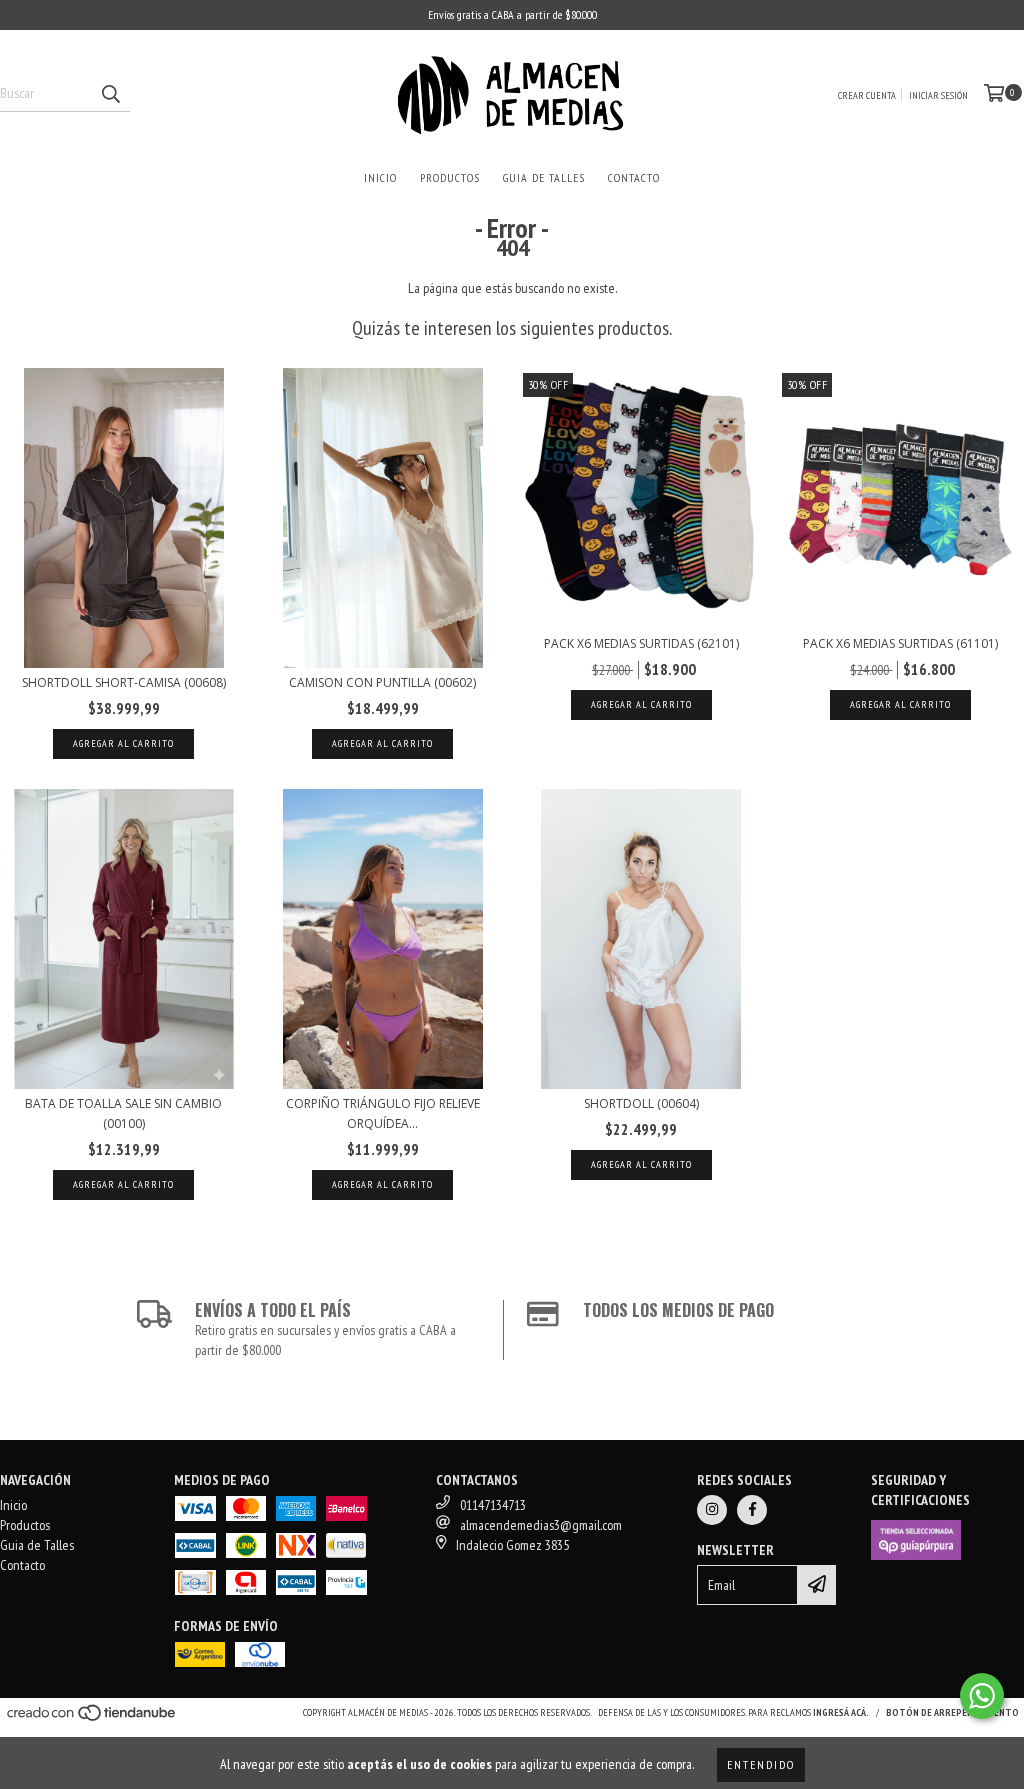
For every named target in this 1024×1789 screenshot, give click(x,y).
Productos (450, 177)
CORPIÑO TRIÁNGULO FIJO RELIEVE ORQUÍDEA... (383, 1113)
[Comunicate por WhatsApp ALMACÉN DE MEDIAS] (982, 1696)
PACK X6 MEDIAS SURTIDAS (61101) (900, 643)
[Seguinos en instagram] (712, 1510)
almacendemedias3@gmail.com (541, 1525)
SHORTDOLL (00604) (641, 1103)
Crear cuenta (867, 95)
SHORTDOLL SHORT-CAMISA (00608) (124, 682)
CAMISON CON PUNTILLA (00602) (382, 682)
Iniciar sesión (938, 95)
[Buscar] (110, 94)
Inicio (380, 177)
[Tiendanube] (92, 1718)
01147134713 (493, 1505)
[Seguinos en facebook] (752, 1510)
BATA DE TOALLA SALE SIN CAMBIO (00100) (123, 1113)
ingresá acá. (841, 1712)
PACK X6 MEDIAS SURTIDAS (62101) (641, 643)
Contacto (634, 177)
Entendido (761, 1764)
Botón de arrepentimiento (952, 1712)
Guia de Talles (544, 177)
